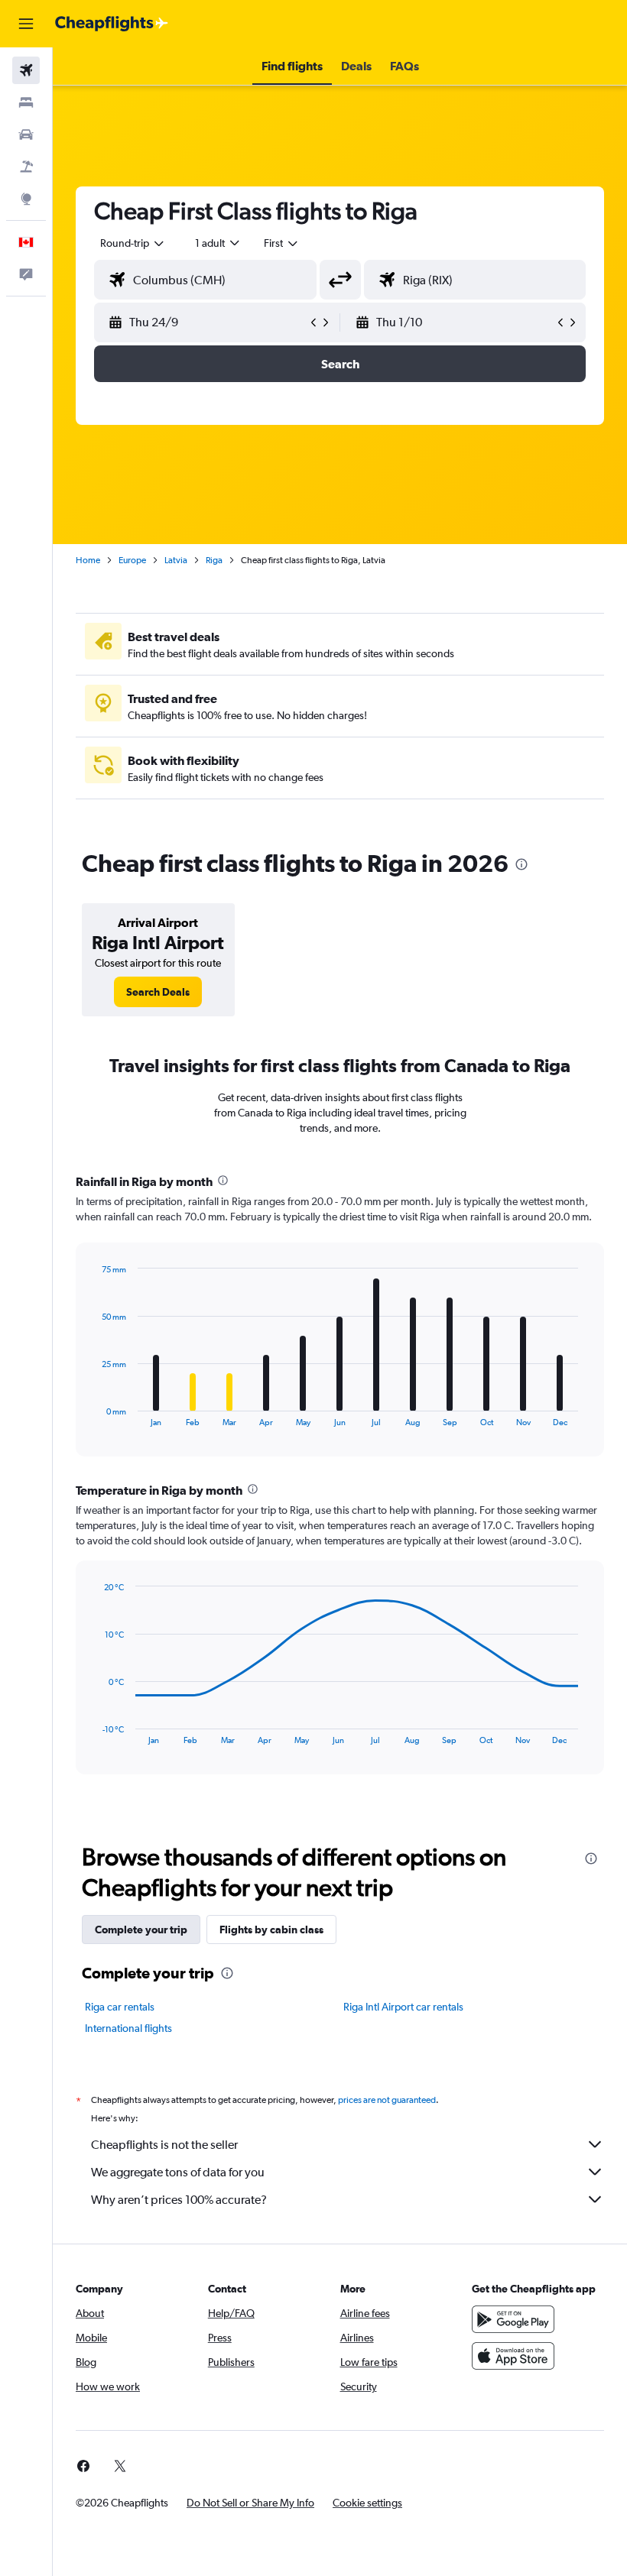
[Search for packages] (26, 167)
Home (88, 560)
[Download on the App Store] (513, 2356)
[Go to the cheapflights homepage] (112, 24)
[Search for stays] (26, 102)
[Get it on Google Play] (513, 2319)
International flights (128, 2028)
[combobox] (282, 243)
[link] (158, 992)
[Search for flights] (26, 70)
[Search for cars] (26, 134)
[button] (26, 24)
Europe (132, 560)
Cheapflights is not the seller (164, 2145)
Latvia (176, 560)
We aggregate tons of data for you (178, 2172)
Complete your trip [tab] (141, 1930)
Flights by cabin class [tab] (271, 1930)
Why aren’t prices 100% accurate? (179, 2200)
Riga (214, 560)
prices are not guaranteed (387, 2100)
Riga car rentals (120, 2007)
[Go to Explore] (26, 199)
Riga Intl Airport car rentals (403, 2007)
